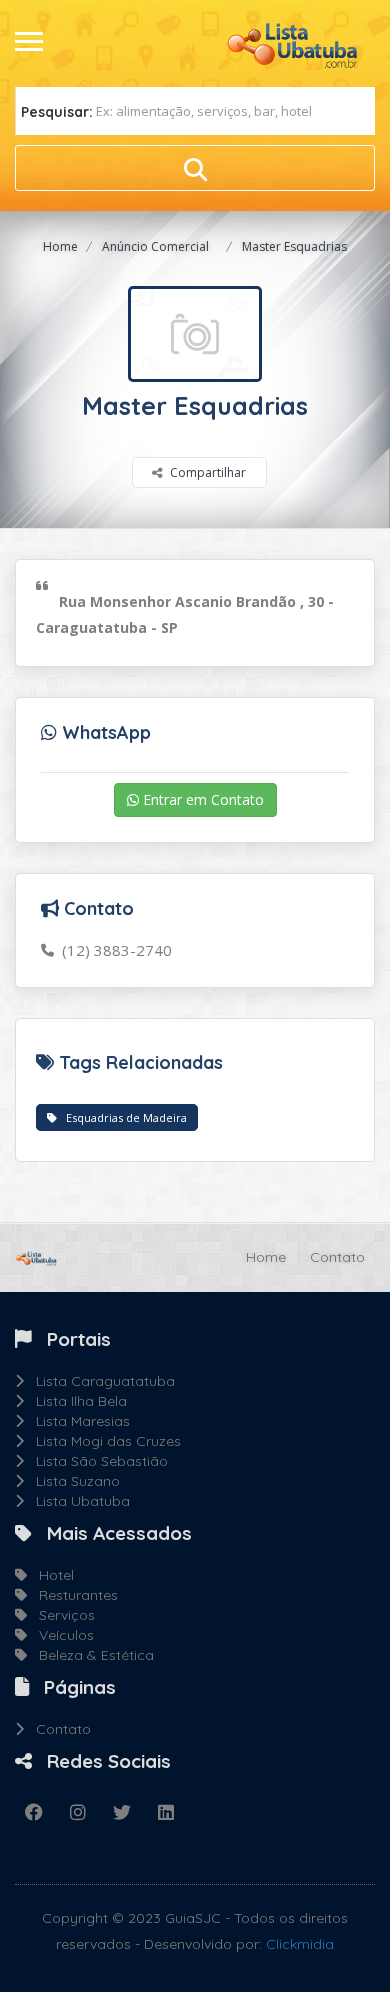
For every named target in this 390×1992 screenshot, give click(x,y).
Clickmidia (300, 1944)
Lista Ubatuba (77, 1501)
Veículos (60, 1635)
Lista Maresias (77, 1421)
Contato (337, 1257)
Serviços (61, 1615)
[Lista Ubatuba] (300, 42)
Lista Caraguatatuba (99, 1381)
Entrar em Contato (201, 799)
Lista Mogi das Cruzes (102, 1441)
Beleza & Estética (90, 1655)
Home (60, 246)
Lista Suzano (72, 1481)
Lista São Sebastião (96, 1461)
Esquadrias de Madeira (122, 1117)
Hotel (50, 1575)
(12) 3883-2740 (113, 950)
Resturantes (72, 1595)
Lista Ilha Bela (75, 1401)
